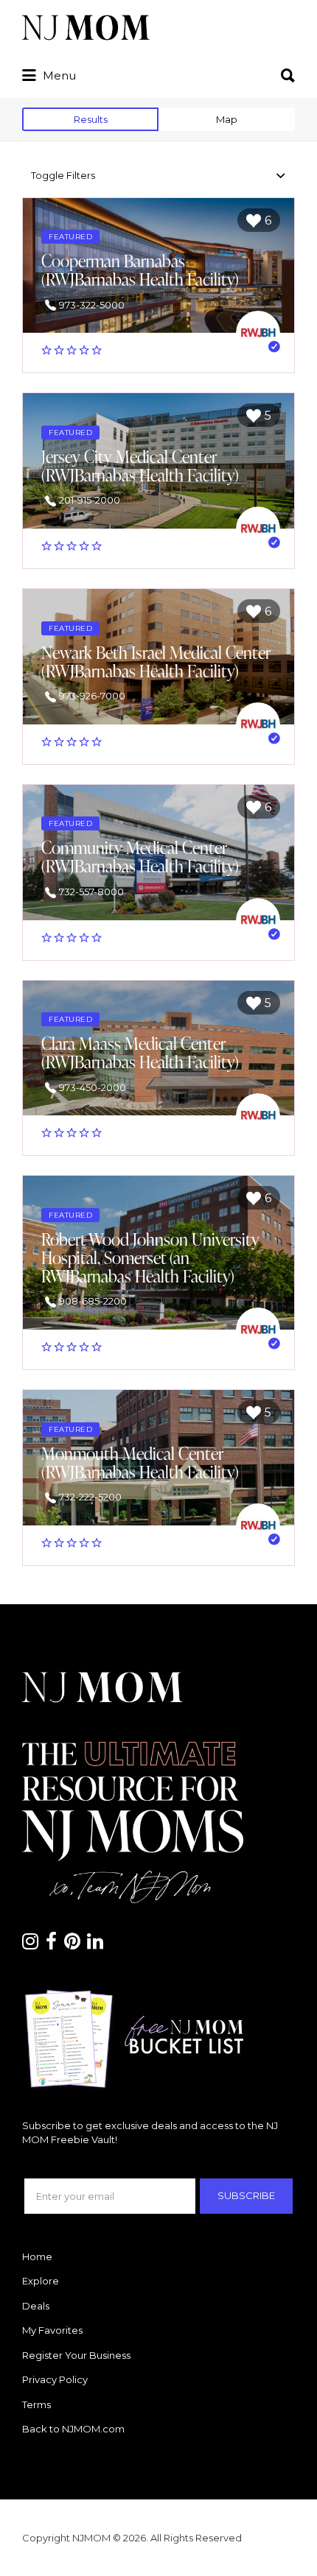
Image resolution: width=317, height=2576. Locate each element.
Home (37, 2256)
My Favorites (52, 2330)
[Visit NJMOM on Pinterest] (72, 1944)
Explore (41, 2281)
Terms (36, 2404)
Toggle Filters (63, 175)
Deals (36, 2306)
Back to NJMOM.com (73, 2429)
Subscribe (246, 2195)
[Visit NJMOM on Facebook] (51, 1944)
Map (227, 119)
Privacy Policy (55, 2379)
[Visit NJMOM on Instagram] (30, 1944)
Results (91, 119)
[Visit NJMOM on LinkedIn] (95, 1944)
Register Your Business (76, 2355)
